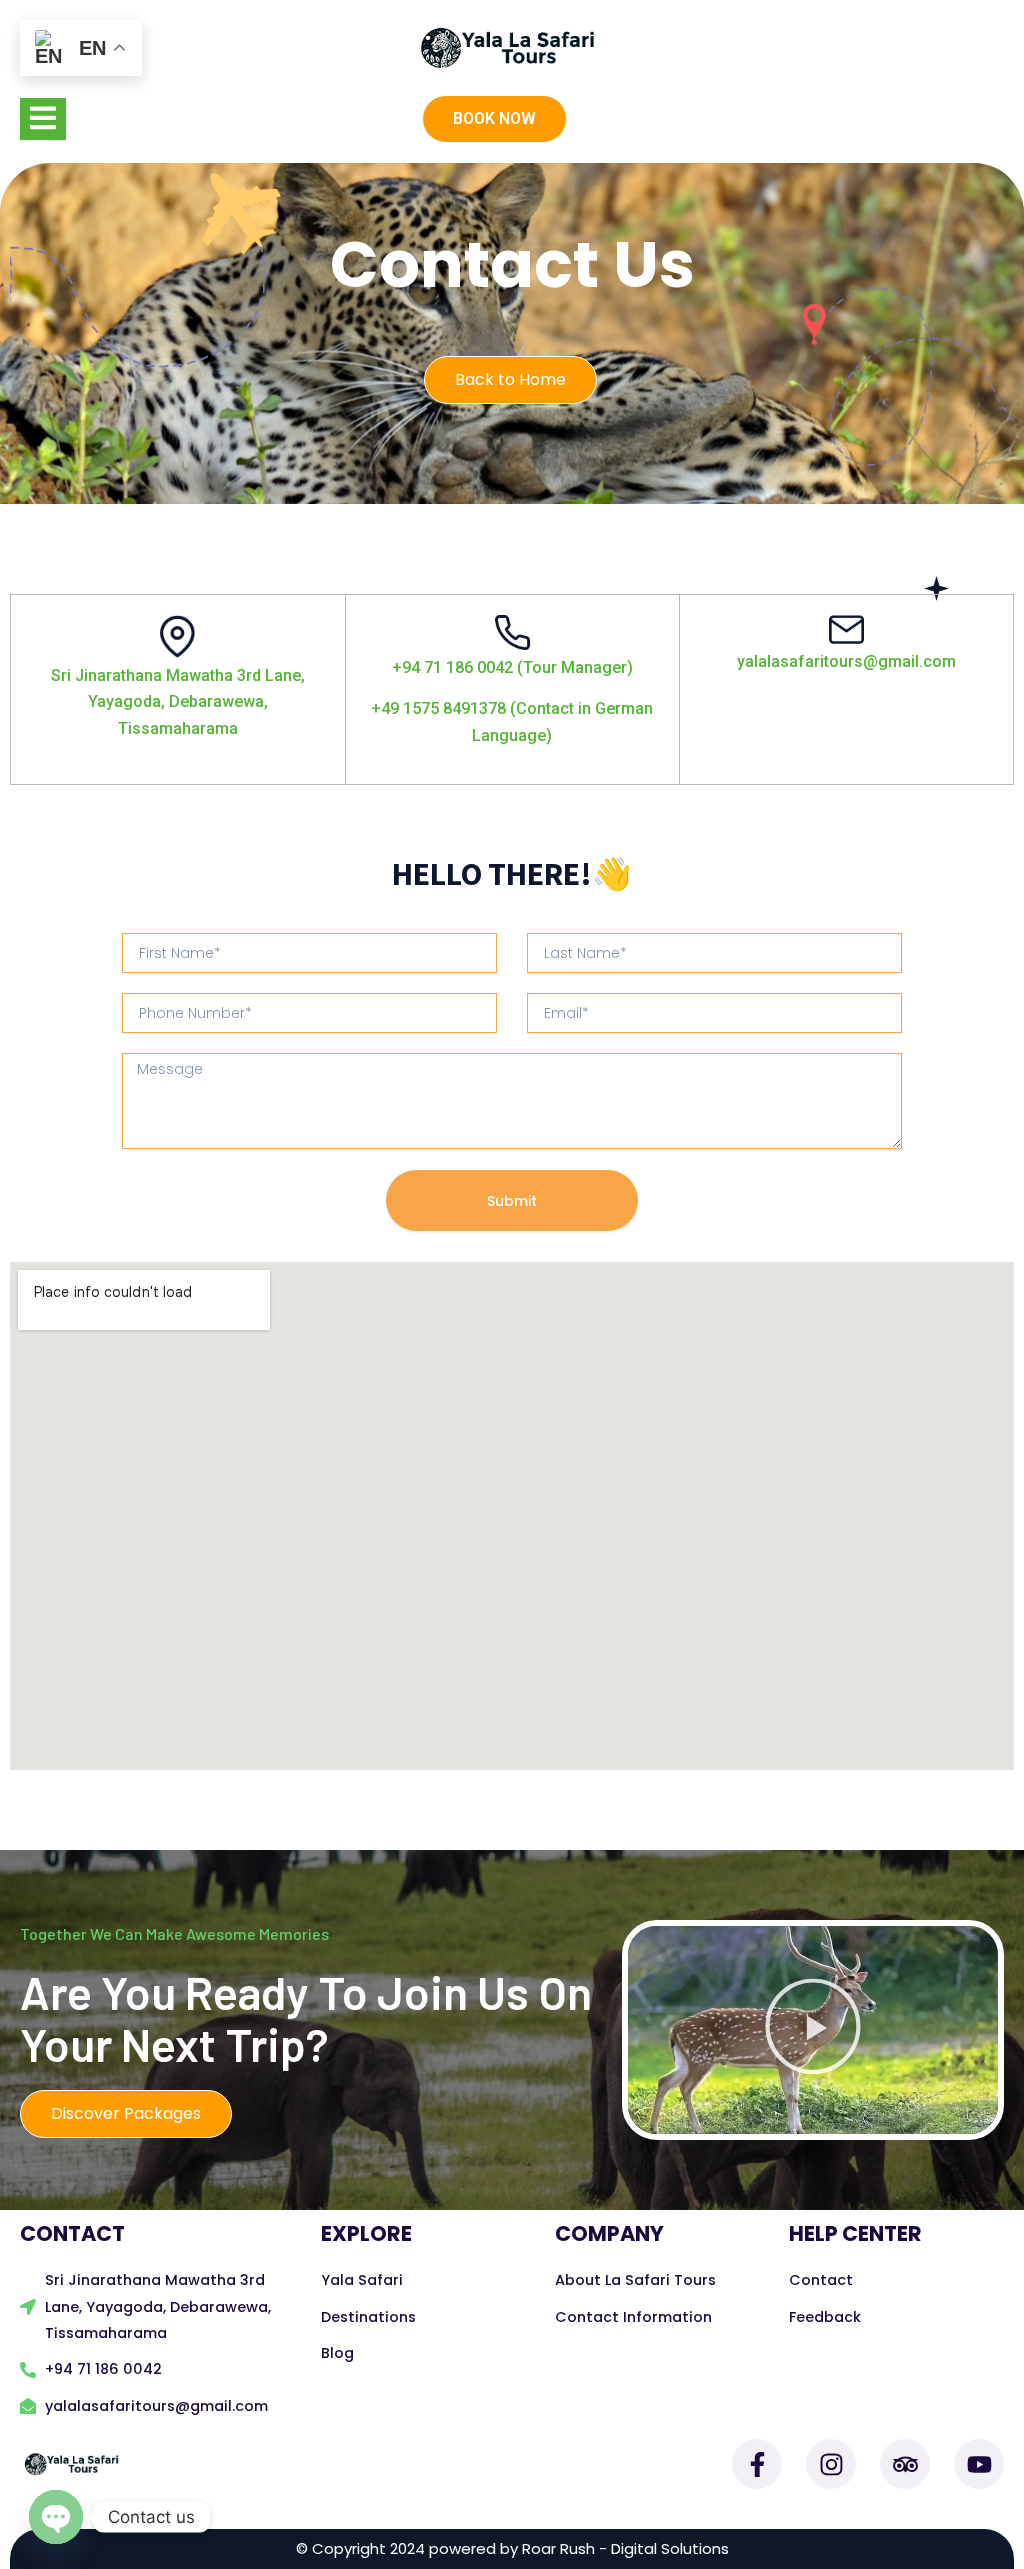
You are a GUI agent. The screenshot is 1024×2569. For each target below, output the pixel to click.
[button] (512, 47)
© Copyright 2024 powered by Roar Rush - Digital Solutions (512, 2548)
